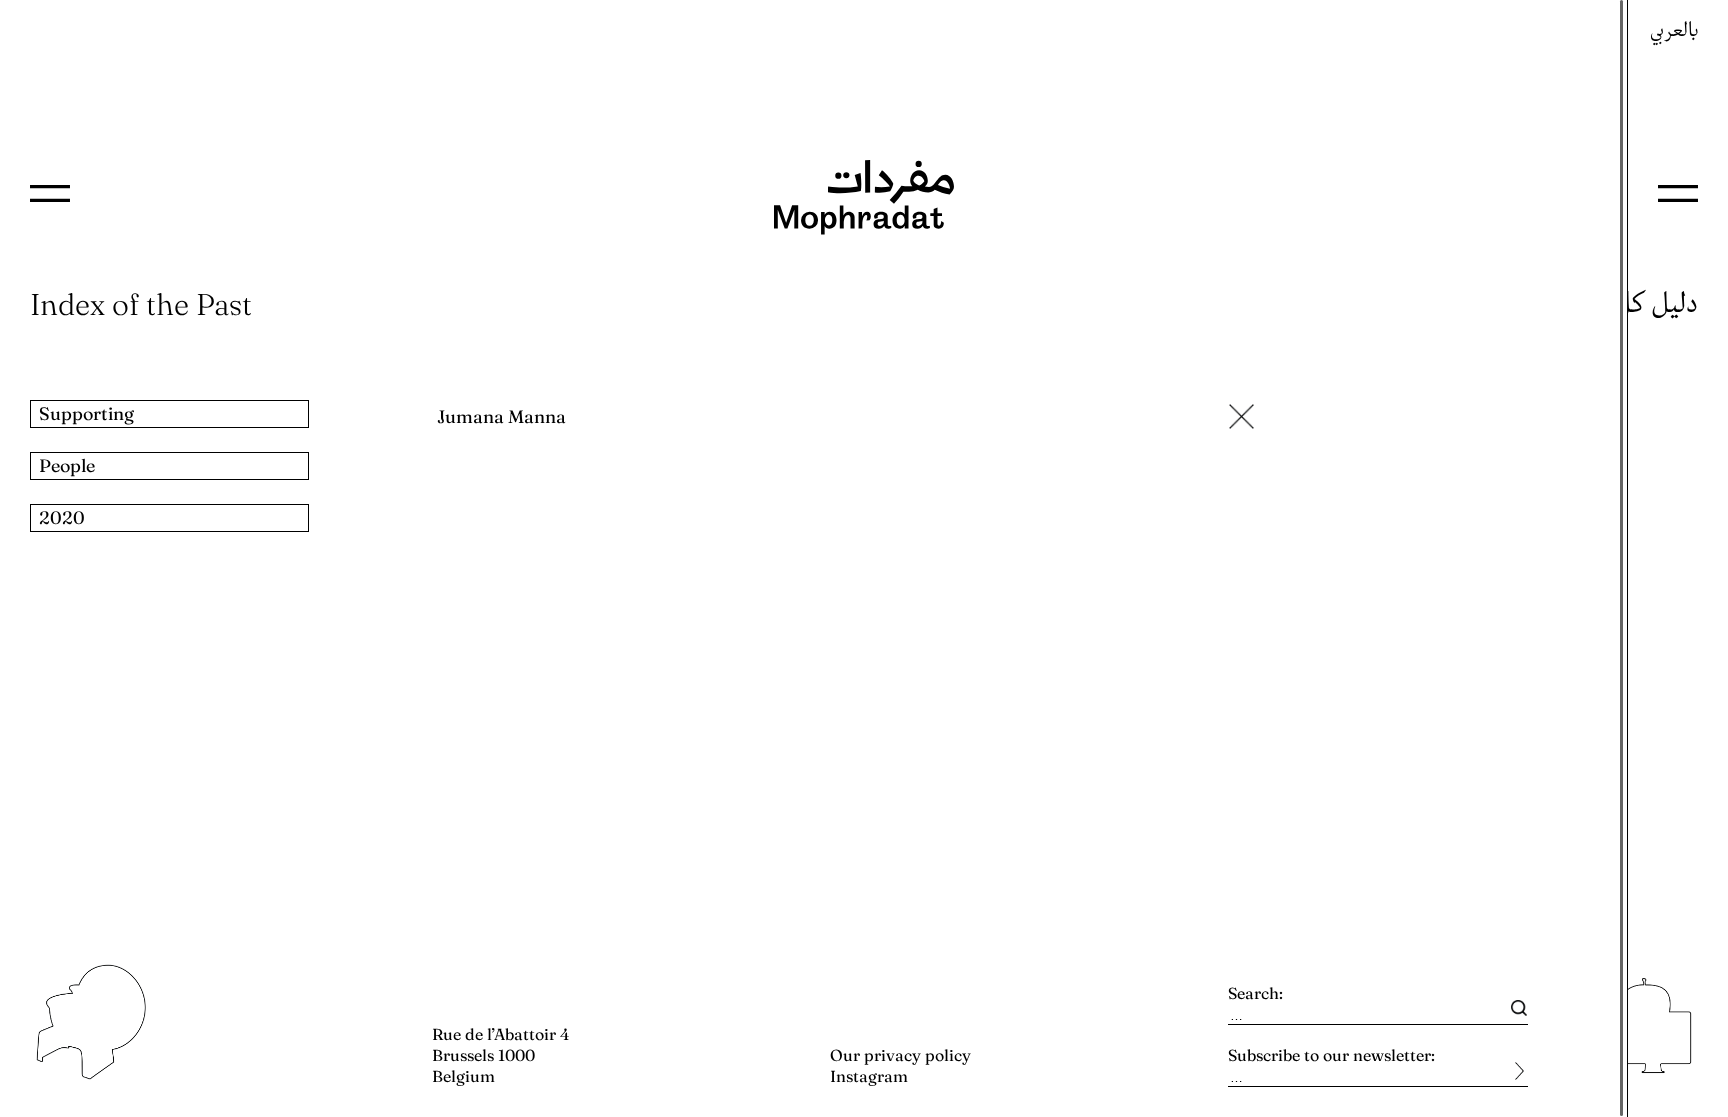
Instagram (869, 1076)
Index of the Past (141, 304)
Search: (1255, 993)
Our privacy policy (900, 1055)
